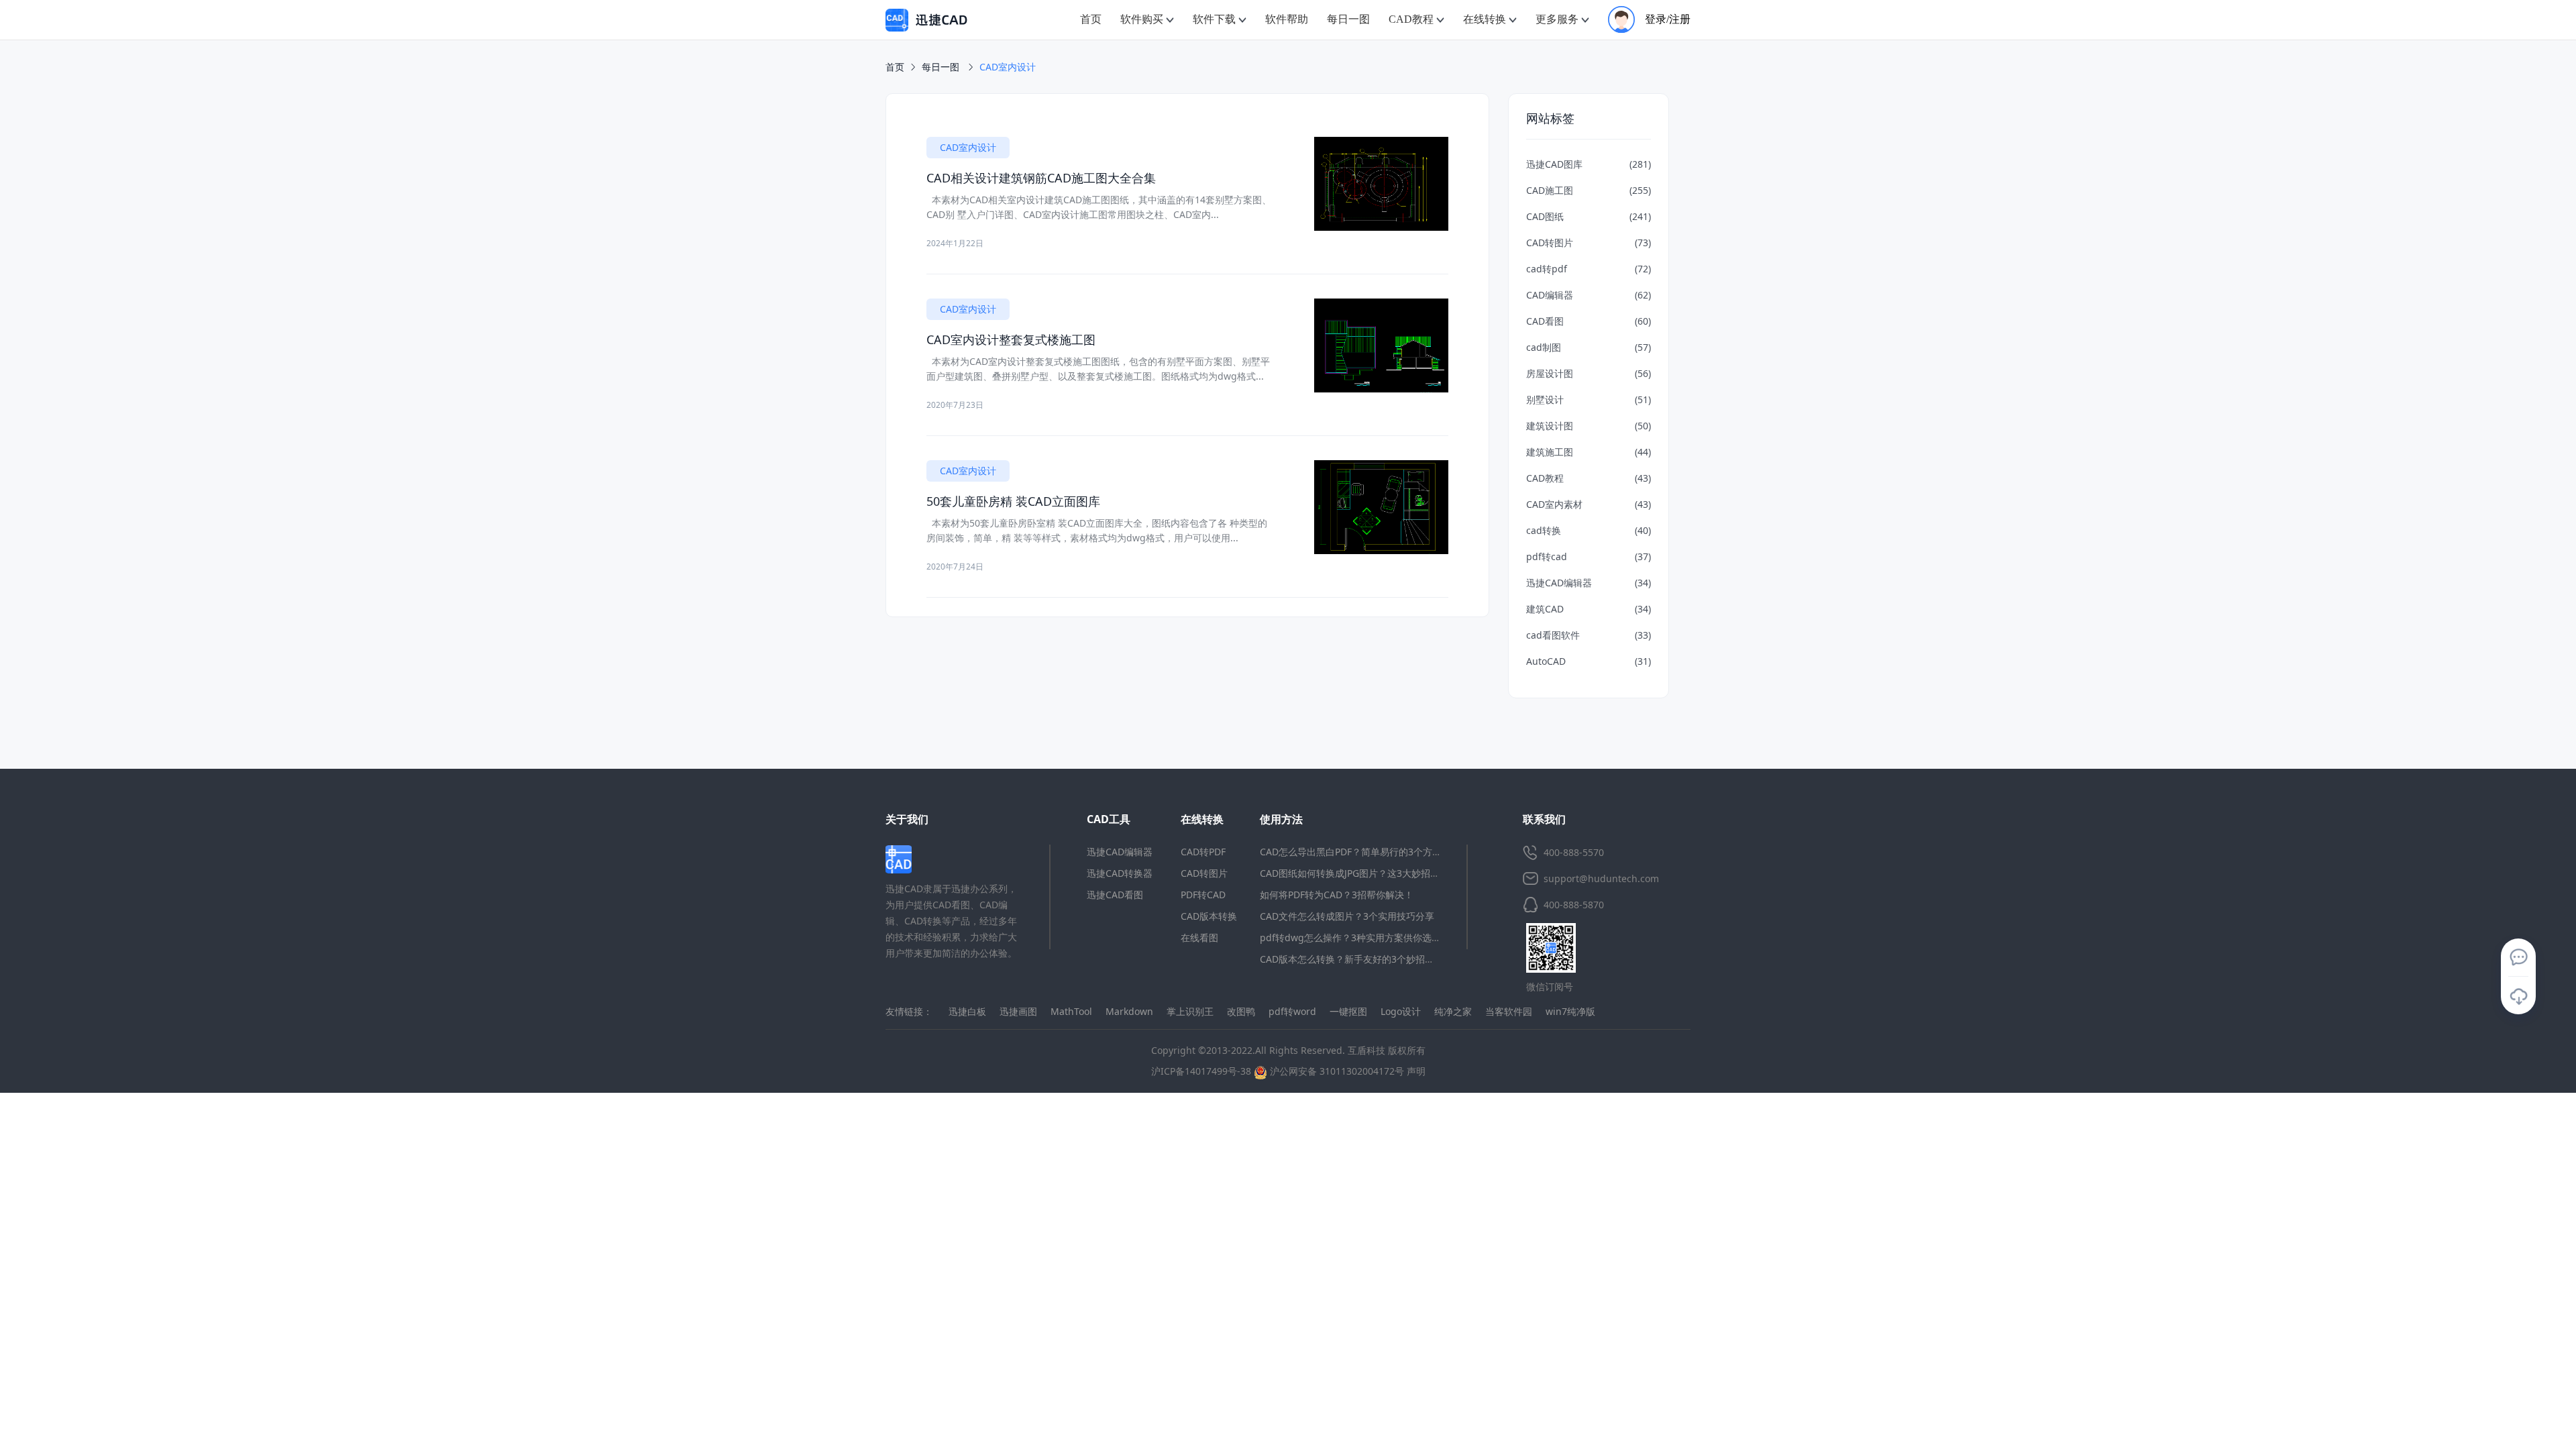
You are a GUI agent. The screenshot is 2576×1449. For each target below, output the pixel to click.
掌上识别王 (1190, 1011)
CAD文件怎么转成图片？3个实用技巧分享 (1347, 916)
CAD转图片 (1204, 873)
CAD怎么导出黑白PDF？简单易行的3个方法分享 (1360, 852)
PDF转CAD (1203, 895)
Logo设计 (1401, 1011)
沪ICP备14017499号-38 (1201, 1071)
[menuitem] (1091, 20)
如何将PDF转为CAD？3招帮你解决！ (1337, 895)
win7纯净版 (1570, 1011)
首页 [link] (895, 67)
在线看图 (1199, 937)
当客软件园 (1509, 1011)
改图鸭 (1241, 1011)
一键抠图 (1348, 1011)
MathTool (1071, 1011)
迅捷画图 (1018, 1011)
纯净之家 (1453, 1011)
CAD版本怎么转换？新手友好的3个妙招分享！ (1356, 959)
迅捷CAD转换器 (1120, 873)
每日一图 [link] (942, 67)
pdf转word (1292, 1011)
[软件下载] (2518, 996)
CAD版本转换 (1209, 916)
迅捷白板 (967, 1011)
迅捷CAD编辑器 (1120, 852)
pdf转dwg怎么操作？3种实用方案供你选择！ (1355, 937)
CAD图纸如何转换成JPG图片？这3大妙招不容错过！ (1368, 873)
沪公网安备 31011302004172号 (1336, 1071)
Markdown (1129, 1011)
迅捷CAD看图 (1115, 895)
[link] (1008, 67)
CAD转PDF (1203, 852)
